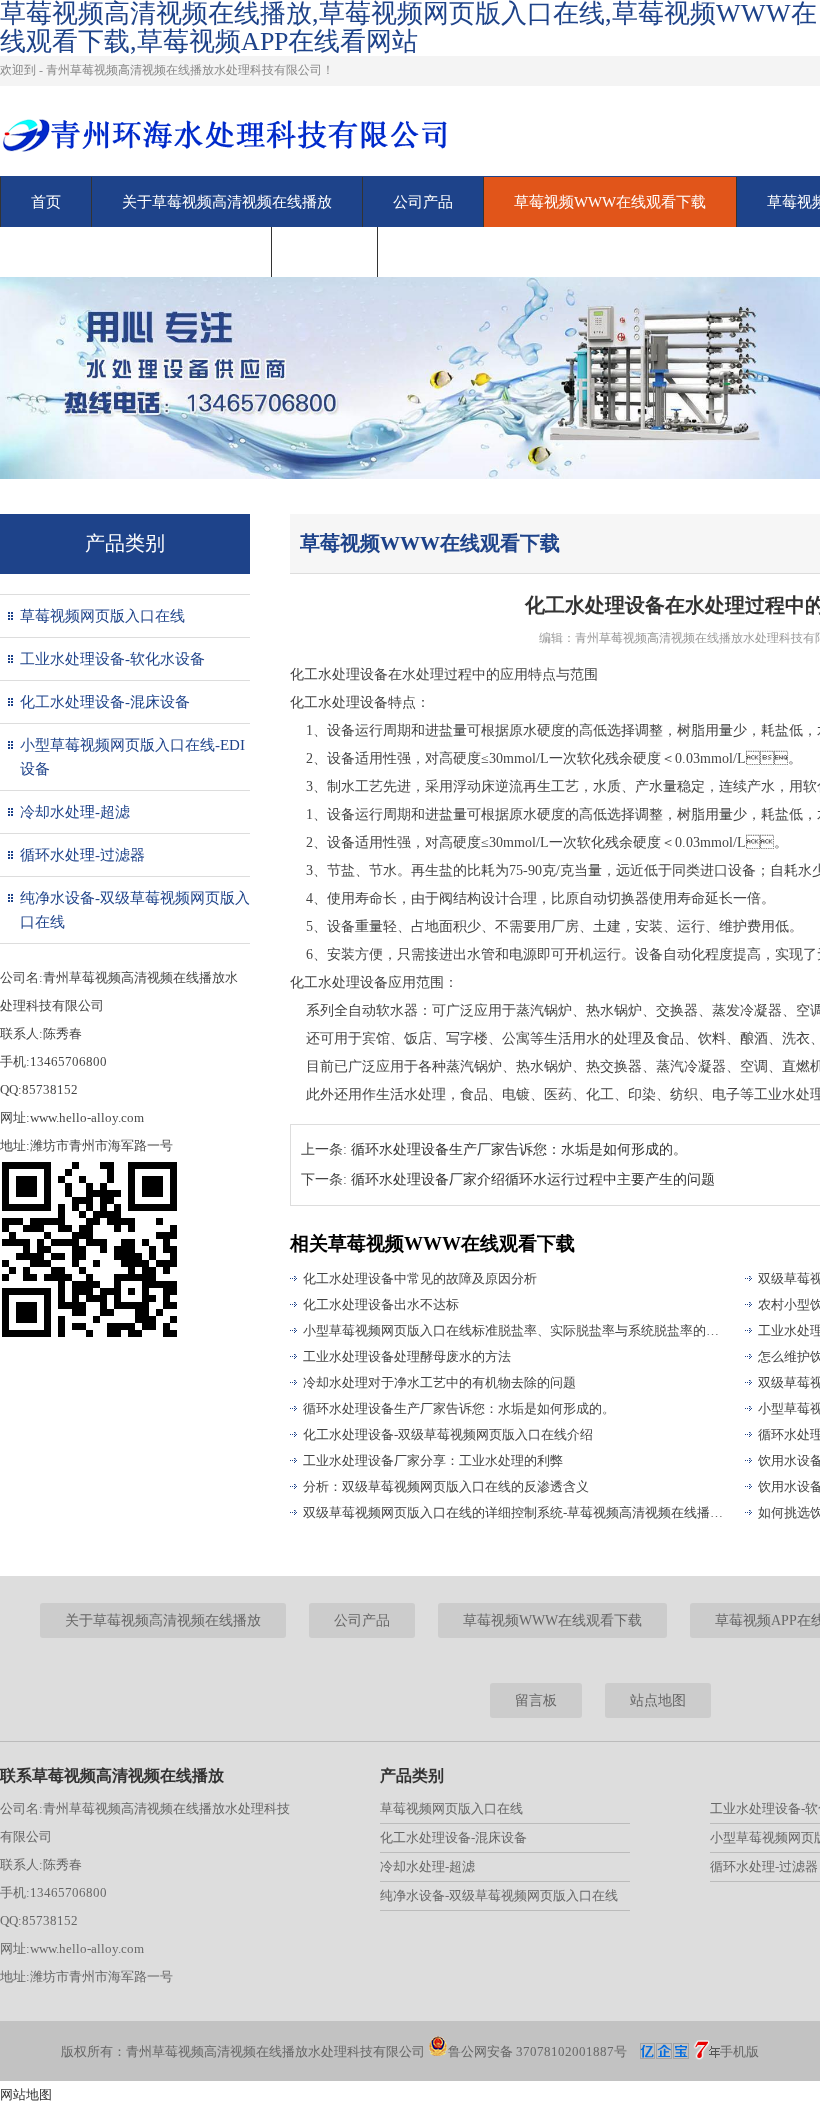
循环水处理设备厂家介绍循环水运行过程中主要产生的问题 (533, 1179)
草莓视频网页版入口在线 (102, 616)
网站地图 (26, 2094)
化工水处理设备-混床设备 (105, 702)
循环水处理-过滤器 (82, 855)
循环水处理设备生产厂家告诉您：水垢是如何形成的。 (459, 1408)
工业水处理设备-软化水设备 (112, 659)
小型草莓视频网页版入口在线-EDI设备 (132, 757)
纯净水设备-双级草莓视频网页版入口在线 (135, 910)
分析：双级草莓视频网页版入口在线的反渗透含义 (446, 1486)
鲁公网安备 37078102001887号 (537, 2051)
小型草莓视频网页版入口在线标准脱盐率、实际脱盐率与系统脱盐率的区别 (515, 1330)
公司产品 (423, 202)
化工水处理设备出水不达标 (381, 1304)
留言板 (324, 252)
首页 (46, 202)
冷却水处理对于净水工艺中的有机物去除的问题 (439, 1382)
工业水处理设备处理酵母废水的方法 (407, 1356)
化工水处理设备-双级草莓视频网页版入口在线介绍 (448, 1434)
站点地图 (658, 1700)
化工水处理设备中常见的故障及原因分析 (420, 1278)
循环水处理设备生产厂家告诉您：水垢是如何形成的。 (519, 1149)
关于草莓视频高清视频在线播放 (227, 202)
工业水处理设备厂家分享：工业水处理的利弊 (433, 1460)
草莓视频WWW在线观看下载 (610, 202)
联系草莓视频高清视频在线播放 (136, 252)
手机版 (739, 2051)
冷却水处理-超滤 (75, 812)
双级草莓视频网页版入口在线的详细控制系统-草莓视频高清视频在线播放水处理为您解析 (515, 1512)
